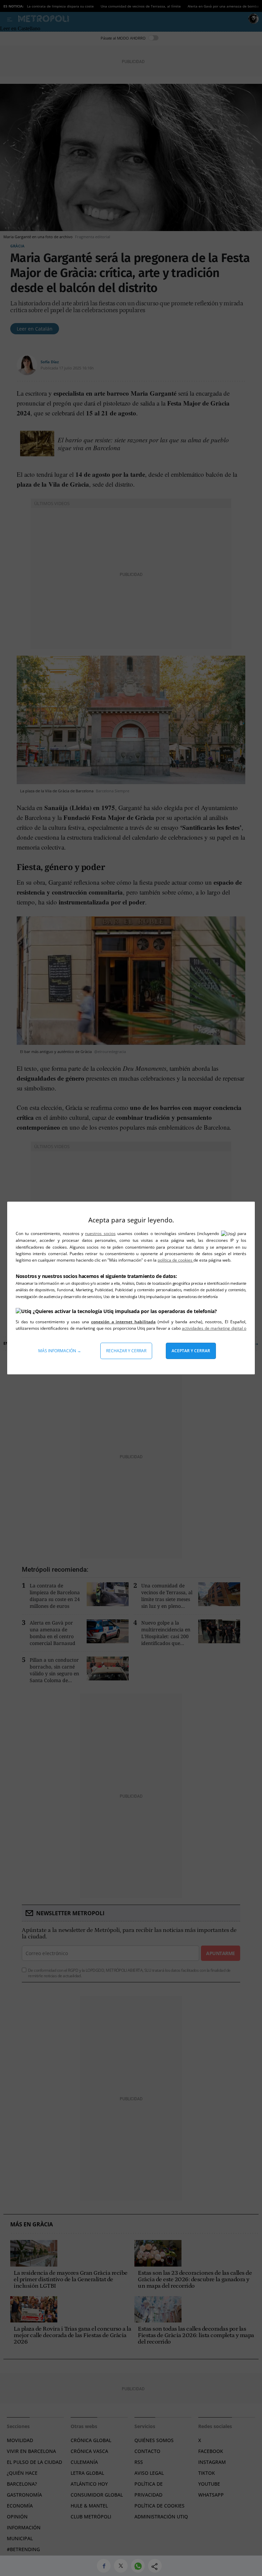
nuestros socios (100, 1233)
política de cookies (176, 1260)
